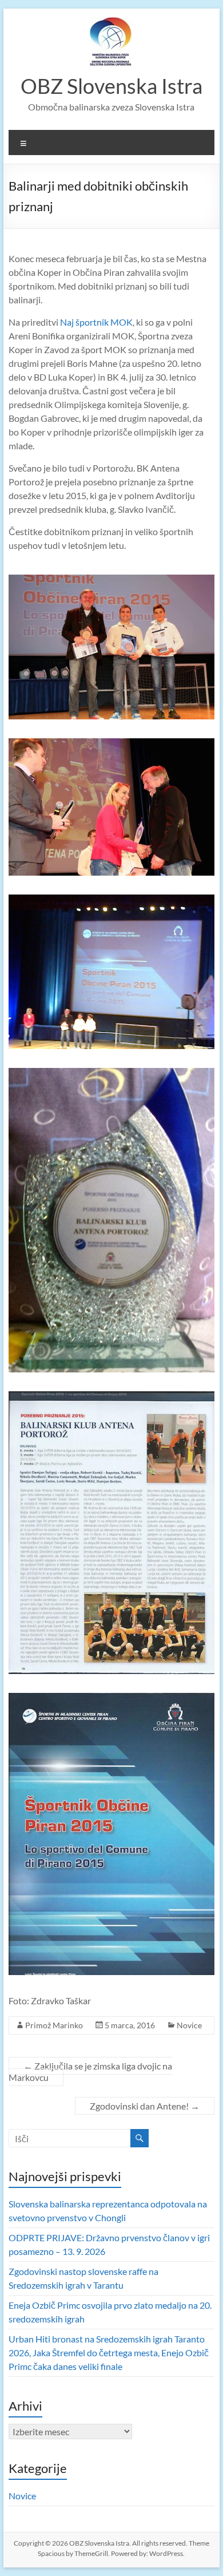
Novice (189, 2025)
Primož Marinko (54, 2025)
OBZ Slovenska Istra (111, 86)
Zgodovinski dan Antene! (145, 2106)
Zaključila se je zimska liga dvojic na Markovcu (90, 2072)
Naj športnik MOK (96, 322)
